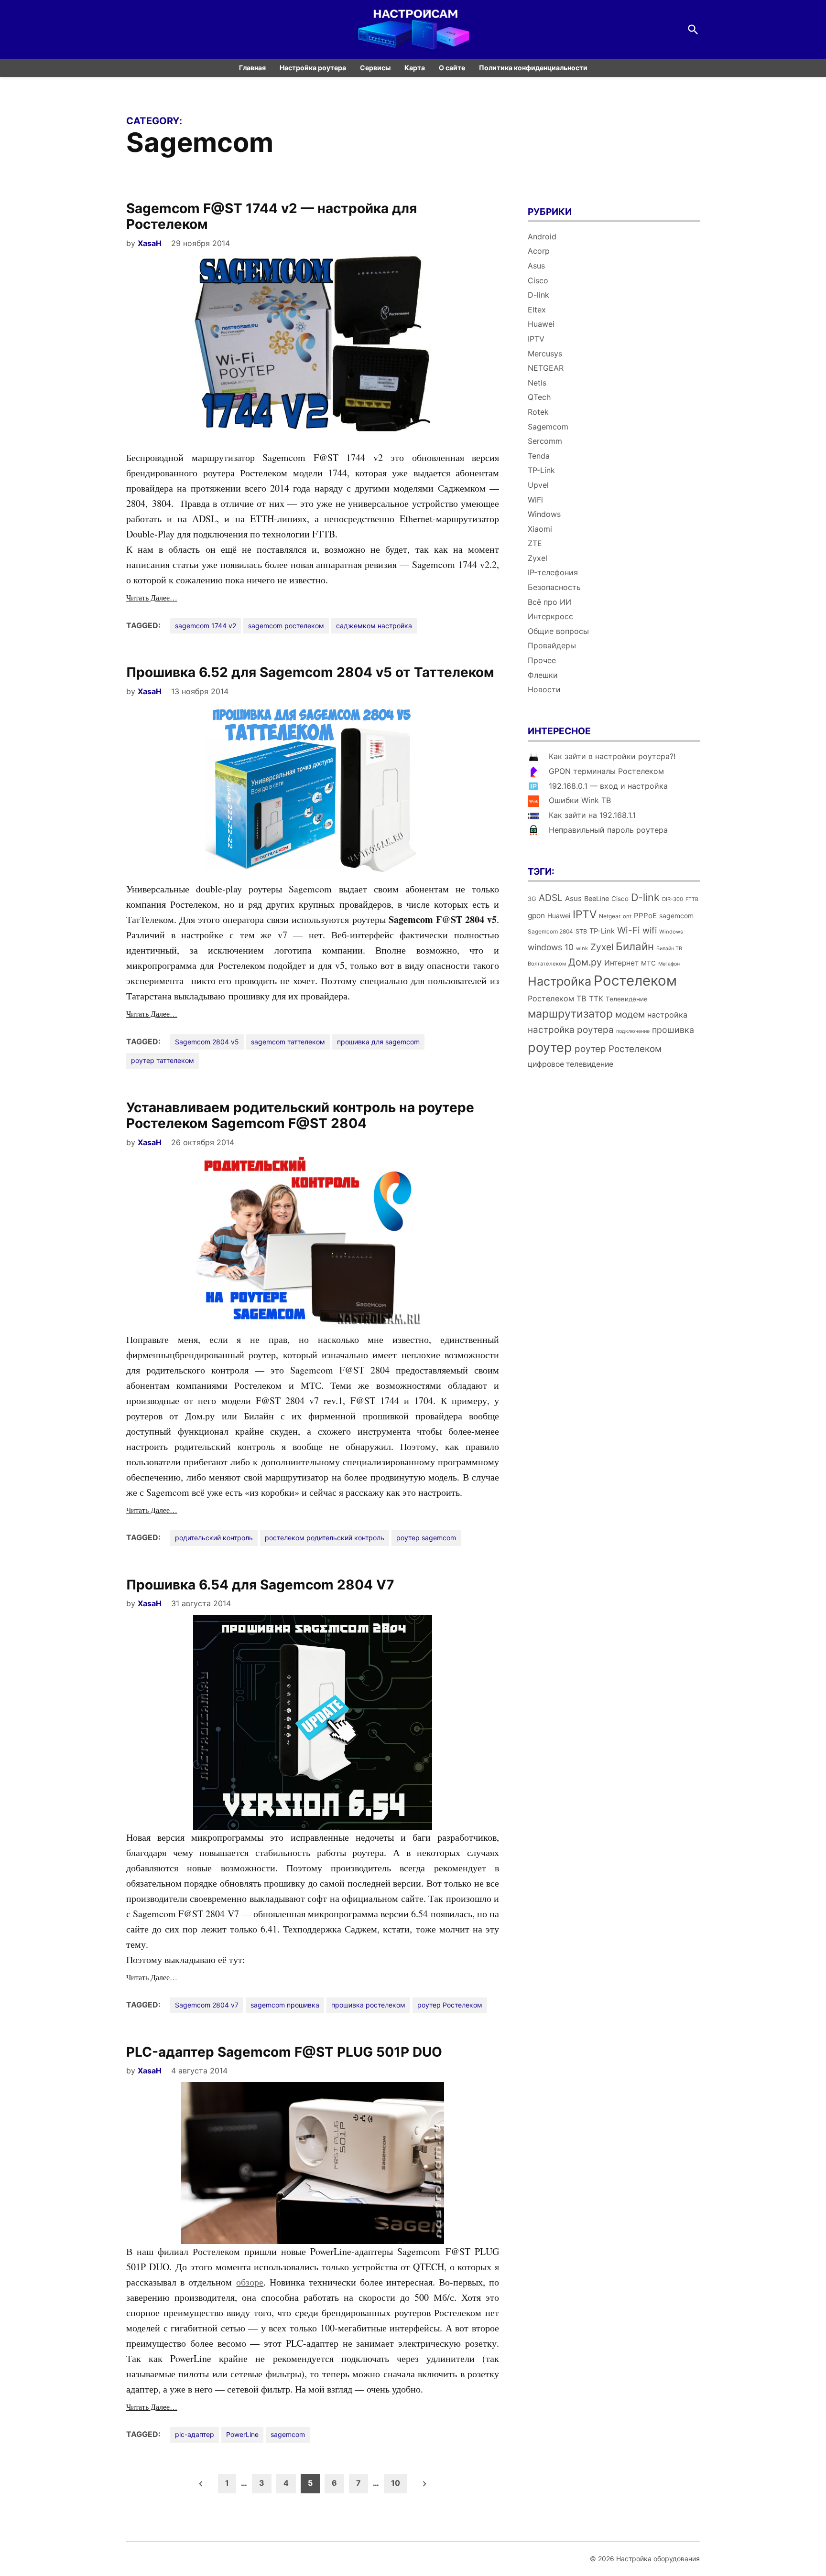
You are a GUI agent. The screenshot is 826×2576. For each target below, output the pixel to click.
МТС (648, 963)
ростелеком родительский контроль (325, 1538)
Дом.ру (585, 962)
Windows (544, 514)
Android (542, 236)
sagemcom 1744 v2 (206, 626)
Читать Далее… (152, 597)
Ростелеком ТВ (557, 998)
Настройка (560, 981)
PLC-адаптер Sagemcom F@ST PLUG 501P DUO (284, 2052)
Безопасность (554, 587)
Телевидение (627, 999)
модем (630, 1014)
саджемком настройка (374, 626)
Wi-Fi (629, 930)
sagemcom (288, 2434)
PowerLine (242, 2434)
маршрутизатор (570, 1014)
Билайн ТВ (669, 949)
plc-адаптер (195, 2434)
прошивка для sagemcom (378, 1042)
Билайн (635, 946)
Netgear (610, 916)
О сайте (452, 68)
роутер (550, 1047)
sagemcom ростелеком (286, 626)
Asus (536, 266)
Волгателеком (547, 964)
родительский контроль (214, 1538)
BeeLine (597, 898)
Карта (415, 68)
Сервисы (375, 68)
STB (581, 931)
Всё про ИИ (549, 602)
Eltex (537, 310)
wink (582, 948)
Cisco (538, 280)
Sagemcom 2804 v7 (207, 2005)
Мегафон (669, 964)
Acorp (539, 251)
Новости (544, 689)
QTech (539, 397)
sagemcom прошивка (285, 2005)
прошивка (673, 1030)
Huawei (541, 324)
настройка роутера (571, 1030)
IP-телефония (553, 572)
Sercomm (545, 441)
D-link (538, 295)
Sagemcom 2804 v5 (207, 1042)
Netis (537, 383)
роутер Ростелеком (450, 2005)
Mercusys (545, 354)
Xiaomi (540, 529)
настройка (667, 1015)
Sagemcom (548, 427)
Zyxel (538, 558)
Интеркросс (550, 616)
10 (396, 2483)
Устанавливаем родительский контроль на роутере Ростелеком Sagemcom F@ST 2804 (300, 1116)
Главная (252, 68)
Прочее (542, 660)
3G (532, 899)
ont (627, 916)
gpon (536, 916)
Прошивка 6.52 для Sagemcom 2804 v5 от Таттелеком (310, 672)
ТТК (596, 999)
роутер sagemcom (426, 1538)
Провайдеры (552, 645)
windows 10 (551, 947)
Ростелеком (635, 981)
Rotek (538, 412)
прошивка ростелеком (368, 2005)
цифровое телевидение (571, 1064)
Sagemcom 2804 (550, 931)
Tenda (539, 456)
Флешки (543, 675)
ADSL (551, 898)
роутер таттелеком (163, 1060)
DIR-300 (673, 899)
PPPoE (645, 916)
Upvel (538, 485)
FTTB (692, 899)
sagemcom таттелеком (288, 1042)
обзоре (250, 2282)
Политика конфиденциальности (533, 68)
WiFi (535, 500)
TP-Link (541, 470)
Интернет (621, 963)
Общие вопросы (558, 631)
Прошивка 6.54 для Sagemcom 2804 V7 (260, 1585)
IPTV (536, 339)
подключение (633, 1031)
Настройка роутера (313, 68)
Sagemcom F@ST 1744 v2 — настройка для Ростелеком (272, 216)
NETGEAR (546, 368)
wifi (650, 930)
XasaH (150, 243)
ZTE (535, 543)
